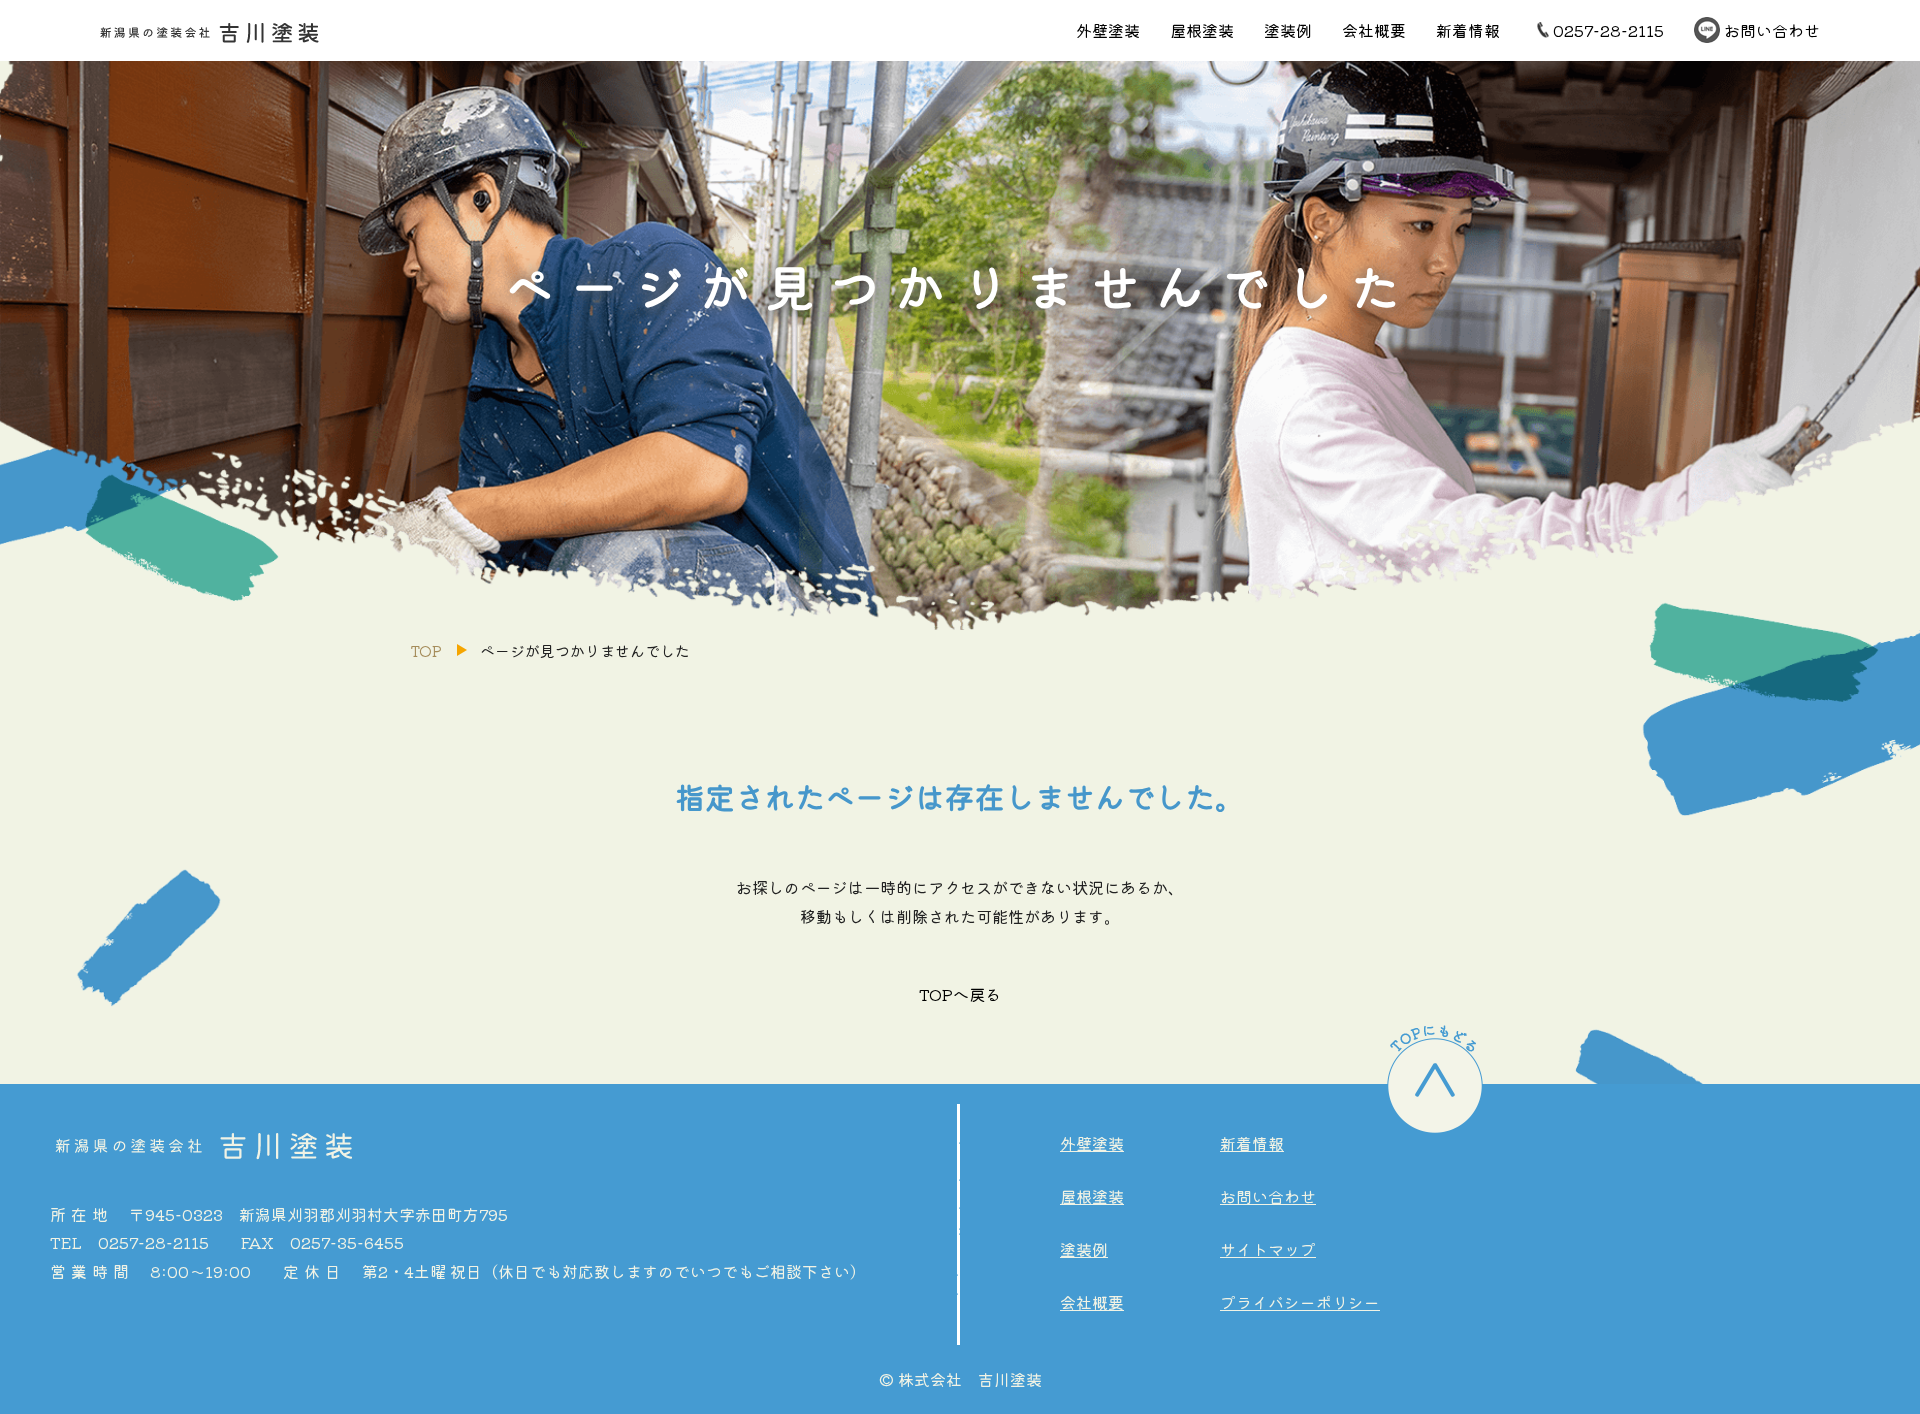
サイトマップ (1268, 1249)
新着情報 (1468, 30)
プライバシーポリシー (1300, 1302)
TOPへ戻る (960, 994)
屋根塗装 (1202, 30)
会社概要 (1374, 30)
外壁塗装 (1108, 30)
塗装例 (1288, 30)
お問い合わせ (1772, 30)
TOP (426, 650)
